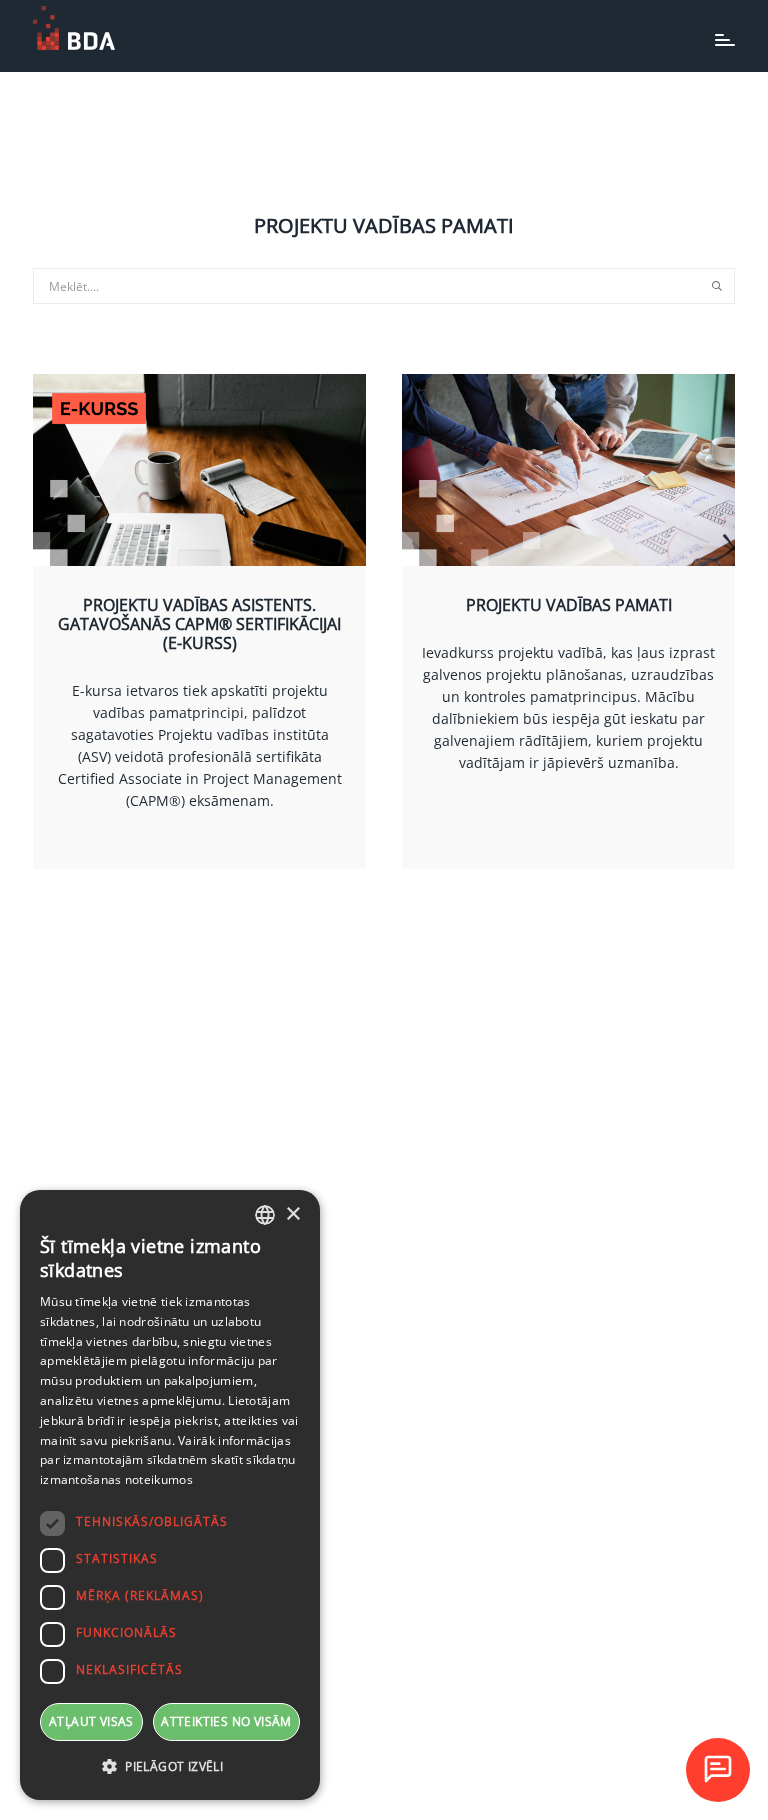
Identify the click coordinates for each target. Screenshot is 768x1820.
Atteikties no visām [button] (226, 1721)
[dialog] (170, 1495)
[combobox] (265, 1215)
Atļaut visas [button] (91, 1721)
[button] (170, 1767)
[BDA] (74, 28)
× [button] (292, 1214)
